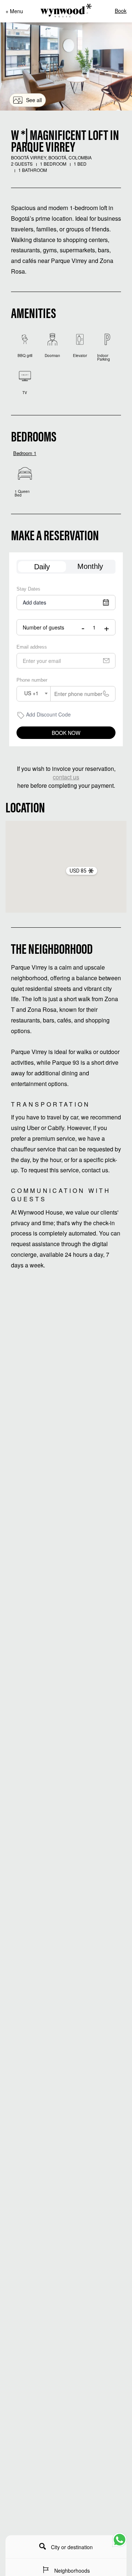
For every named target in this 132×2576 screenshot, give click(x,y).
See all (34, 100)
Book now (66, 733)
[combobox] (34, 694)
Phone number (32, 680)
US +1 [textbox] (31, 693)
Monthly (90, 566)
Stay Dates (28, 589)
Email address (32, 647)
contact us (66, 777)
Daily (42, 567)
